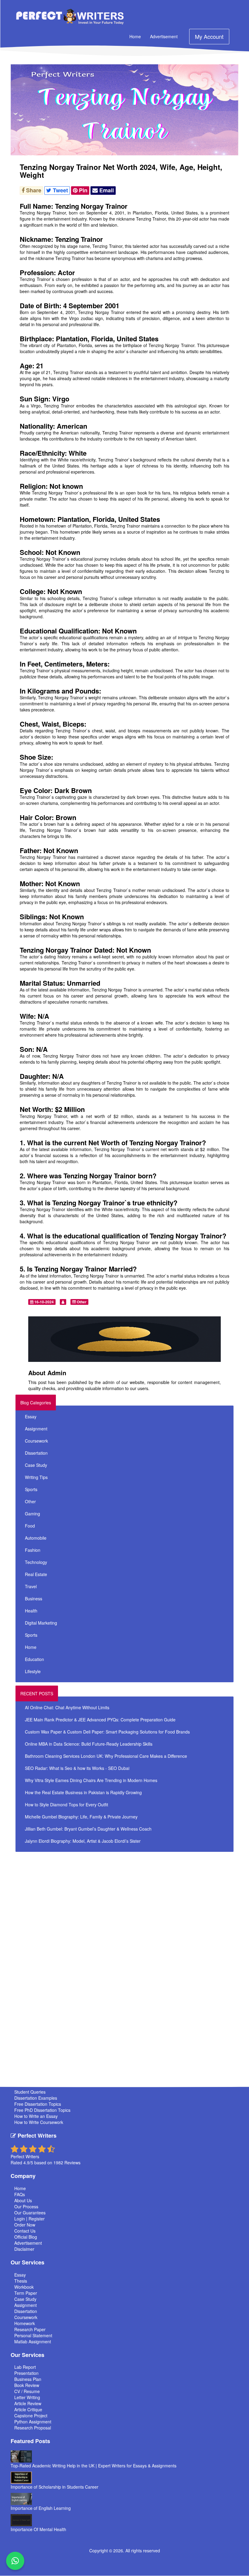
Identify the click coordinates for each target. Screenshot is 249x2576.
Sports (31, 1489)
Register (37, 2219)
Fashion (33, 1550)
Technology (36, 1562)
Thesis (21, 2281)
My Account (209, 36)
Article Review (28, 2403)
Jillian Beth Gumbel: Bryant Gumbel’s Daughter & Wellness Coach (88, 1829)
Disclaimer (24, 2249)
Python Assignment (33, 2422)
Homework (25, 2323)
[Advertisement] (134, 1898)
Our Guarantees (30, 2213)
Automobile (36, 1538)
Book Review (27, 2385)
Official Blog (26, 2237)
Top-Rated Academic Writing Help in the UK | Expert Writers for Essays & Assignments (94, 2466)
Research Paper (30, 2329)
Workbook (24, 2287)
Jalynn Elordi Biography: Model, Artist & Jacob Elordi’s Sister (83, 1841)
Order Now (25, 2225)
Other (81, 1302)
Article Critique (28, 2409)
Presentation (26, 2373)
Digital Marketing (41, 1623)
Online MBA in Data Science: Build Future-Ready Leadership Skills (89, 1744)
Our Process (26, 2206)
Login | (21, 2219)
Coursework (36, 1441)
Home (135, 36)
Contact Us (25, 2231)
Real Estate (36, 1574)
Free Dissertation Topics (38, 2104)
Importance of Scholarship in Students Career (55, 2487)
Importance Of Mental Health (38, 2529)
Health (31, 1611)
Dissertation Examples (36, 2098)
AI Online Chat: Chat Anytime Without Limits (67, 1707)
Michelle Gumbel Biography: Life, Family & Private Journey (81, 1817)
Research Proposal (33, 2428)
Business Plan (28, 2379)
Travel (31, 1586)
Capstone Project (31, 2416)
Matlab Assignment (33, 2341)
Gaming (32, 1514)
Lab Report (25, 2367)
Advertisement (164, 36)
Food (30, 1526)
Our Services (27, 2262)
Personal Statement (33, 2335)
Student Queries (30, 2092)
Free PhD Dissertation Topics (42, 2110)
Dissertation (36, 1453)
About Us (23, 2200)
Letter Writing (27, 2397)
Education (34, 1659)
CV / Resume (27, 2391)
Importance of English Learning (41, 2508)
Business (34, 1599)
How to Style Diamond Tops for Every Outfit (67, 1805)
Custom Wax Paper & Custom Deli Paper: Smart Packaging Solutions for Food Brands (107, 1732)
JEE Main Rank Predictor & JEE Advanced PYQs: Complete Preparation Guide (100, 1720)
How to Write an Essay (36, 2116)
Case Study (36, 1465)
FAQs (20, 2194)
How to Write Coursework (39, 2122)
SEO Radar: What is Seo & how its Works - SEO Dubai (77, 1768)
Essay (31, 1416)
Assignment (36, 1429)
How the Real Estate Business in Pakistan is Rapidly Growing (83, 1792)
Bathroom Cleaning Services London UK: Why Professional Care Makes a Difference (106, 1756)
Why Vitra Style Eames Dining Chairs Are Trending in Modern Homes (91, 1780)
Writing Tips (36, 1477)
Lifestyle (33, 1671)
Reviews (72, 2162)
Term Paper (26, 2293)
